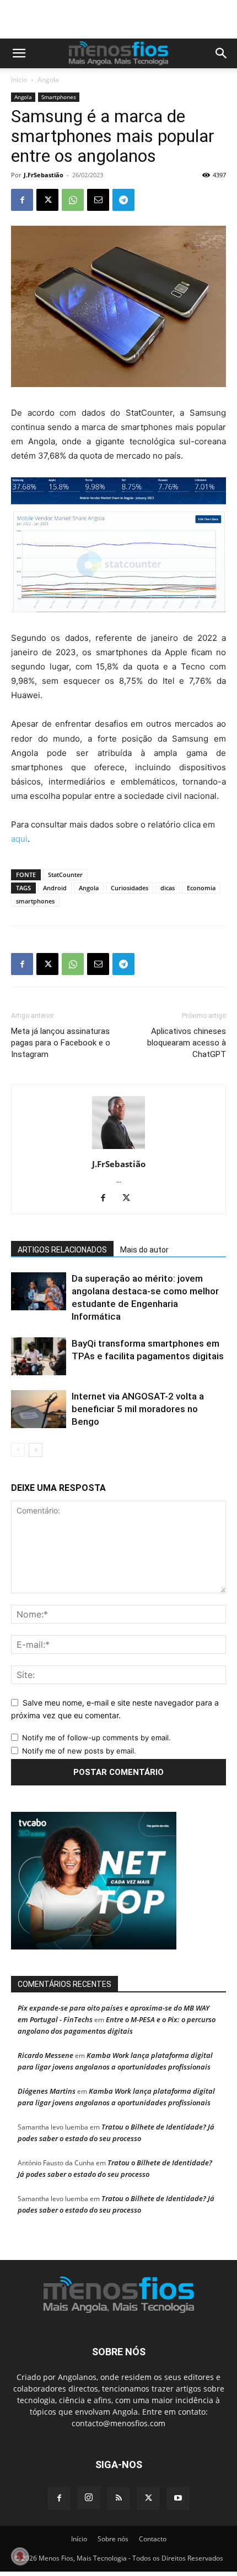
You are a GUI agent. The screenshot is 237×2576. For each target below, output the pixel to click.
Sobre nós (113, 2539)
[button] (19, 53)
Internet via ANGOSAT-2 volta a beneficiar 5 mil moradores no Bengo (138, 1409)
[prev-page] (18, 1450)
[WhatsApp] (73, 200)
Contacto (153, 2539)
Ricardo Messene (45, 2055)
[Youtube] (178, 2498)
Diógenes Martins (47, 2091)
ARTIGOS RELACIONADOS (62, 1250)
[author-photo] (118, 1149)
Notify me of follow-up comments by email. (96, 1738)
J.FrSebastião (44, 175)
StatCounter (65, 875)
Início (19, 80)
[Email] (98, 200)
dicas (168, 888)
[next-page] (36, 1450)
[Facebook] (22, 200)
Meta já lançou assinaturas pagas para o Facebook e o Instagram (61, 1043)
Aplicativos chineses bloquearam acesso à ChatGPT (187, 1043)
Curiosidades (130, 888)
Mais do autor (144, 1250)
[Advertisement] (124, 19)
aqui (19, 839)
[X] (47, 200)
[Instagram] (89, 2498)
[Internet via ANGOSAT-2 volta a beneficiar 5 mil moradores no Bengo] (39, 1409)
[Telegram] (123, 200)
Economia (201, 888)
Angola (48, 80)
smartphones (35, 901)
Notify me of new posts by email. (79, 1751)
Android (55, 888)
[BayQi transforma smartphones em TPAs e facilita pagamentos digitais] (39, 1356)
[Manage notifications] (20, 2556)
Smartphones (59, 97)
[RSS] (118, 2498)
